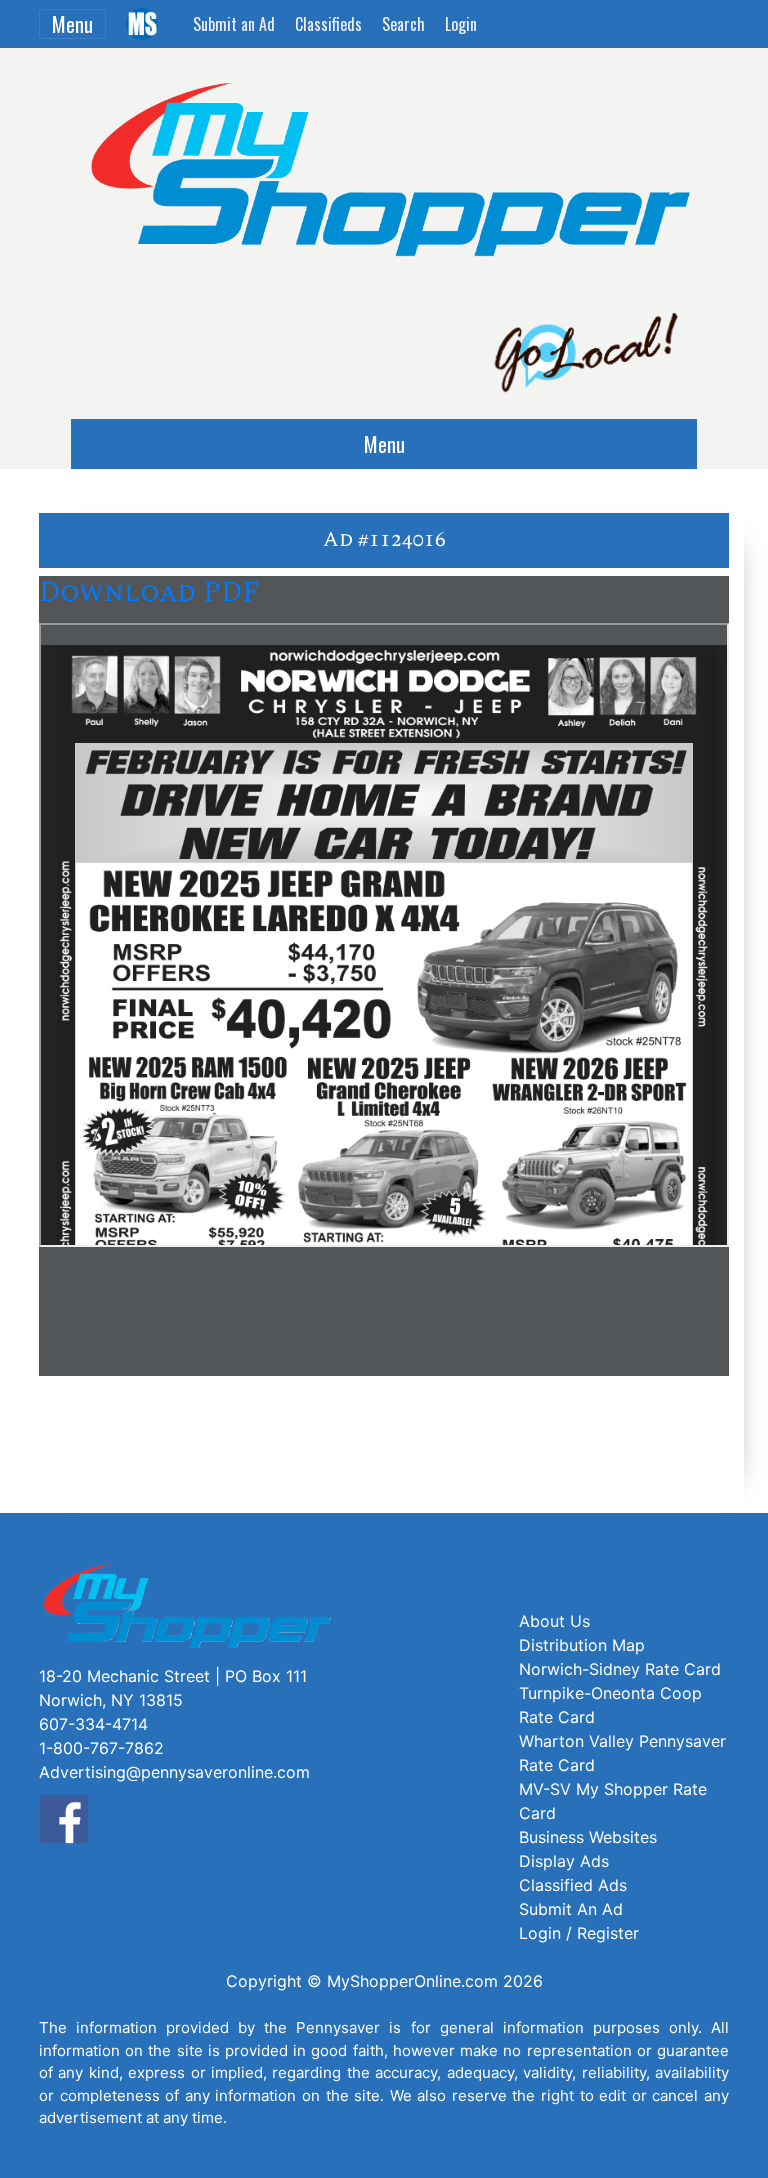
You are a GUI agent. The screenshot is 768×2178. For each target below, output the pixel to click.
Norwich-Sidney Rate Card (620, 1669)
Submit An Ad (571, 1909)
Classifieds (328, 24)
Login (461, 24)
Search (403, 24)
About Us (554, 1621)
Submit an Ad (234, 24)
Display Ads (564, 1861)
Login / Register (579, 1933)
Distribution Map (582, 1645)
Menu (72, 24)
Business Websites (588, 1837)
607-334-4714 (93, 1724)
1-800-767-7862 (101, 1748)
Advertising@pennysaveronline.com (174, 1772)
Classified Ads (573, 1885)
